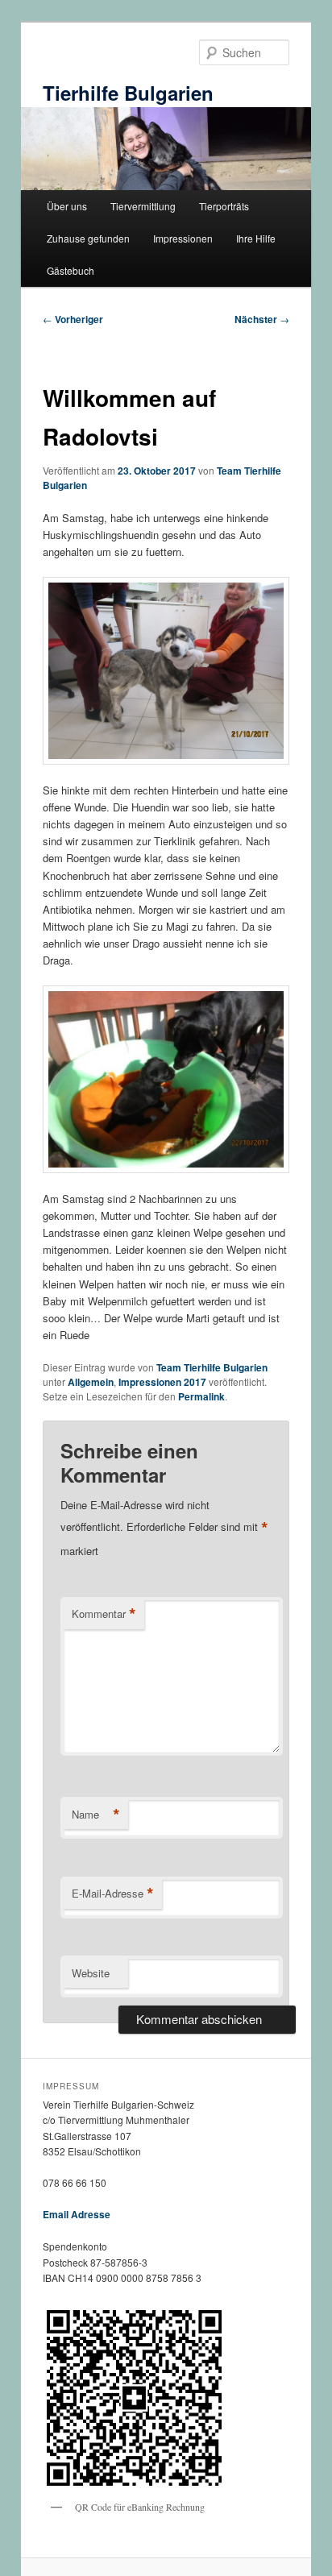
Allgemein (91, 1382)
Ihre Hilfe (256, 238)
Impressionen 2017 (162, 1382)
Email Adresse (77, 2214)
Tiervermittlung (143, 206)
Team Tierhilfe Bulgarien (212, 1367)
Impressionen (183, 238)
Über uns (67, 206)
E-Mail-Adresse (113, 1894)
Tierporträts (224, 206)
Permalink (201, 1396)
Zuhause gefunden (88, 238)
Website (91, 1973)
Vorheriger (73, 319)
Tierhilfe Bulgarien (128, 93)
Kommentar (104, 1614)
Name (96, 1815)
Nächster (262, 319)
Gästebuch (71, 270)
